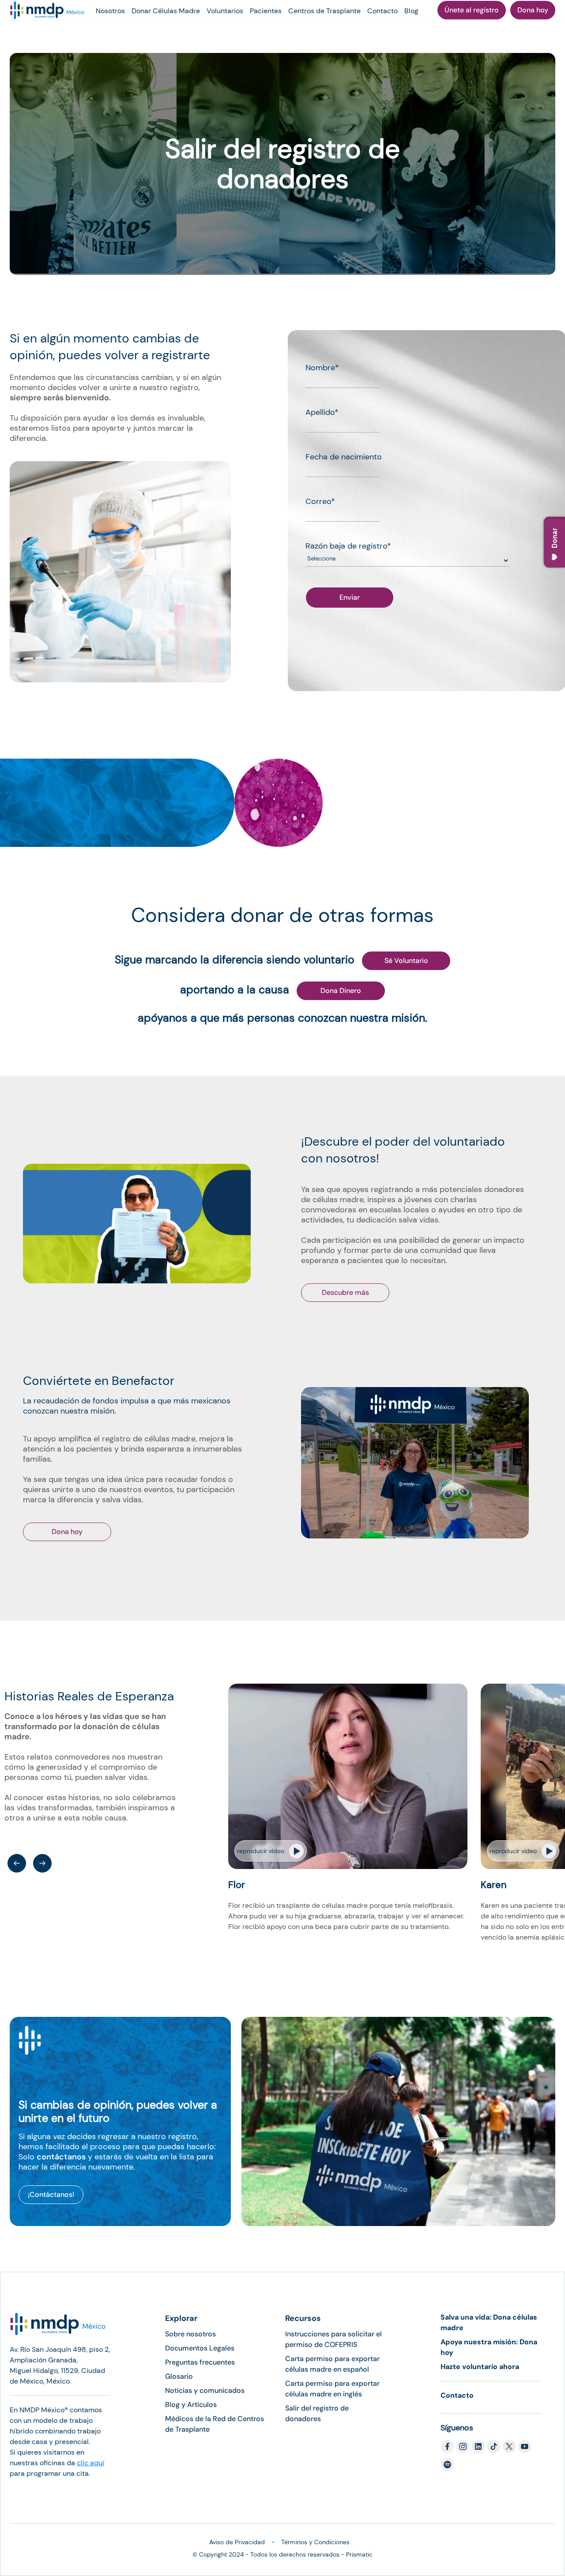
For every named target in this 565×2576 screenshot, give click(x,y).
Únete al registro (472, 10)
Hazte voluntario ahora (480, 2367)
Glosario (179, 2376)
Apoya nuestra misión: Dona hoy (489, 2347)
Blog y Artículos (191, 2405)
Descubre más (345, 1292)
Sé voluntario (406, 961)
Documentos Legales (200, 2348)
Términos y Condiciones (315, 2542)
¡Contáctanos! (51, 2194)
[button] (17, 1863)
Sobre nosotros (190, 2334)
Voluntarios (225, 11)
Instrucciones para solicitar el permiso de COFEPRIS (333, 2339)
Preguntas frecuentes (200, 2362)
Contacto (382, 11)
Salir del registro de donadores (317, 2413)
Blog (411, 11)
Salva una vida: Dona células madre (489, 2322)
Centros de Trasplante (324, 11)
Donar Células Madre (166, 11)
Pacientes (266, 11)
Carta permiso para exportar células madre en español (332, 2364)
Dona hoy (533, 10)
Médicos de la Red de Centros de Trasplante (215, 2424)
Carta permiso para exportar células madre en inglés (332, 2389)
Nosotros (110, 11)
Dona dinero (341, 991)
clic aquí (90, 2463)
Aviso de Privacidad (237, 2542)
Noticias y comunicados (205, 2390)
